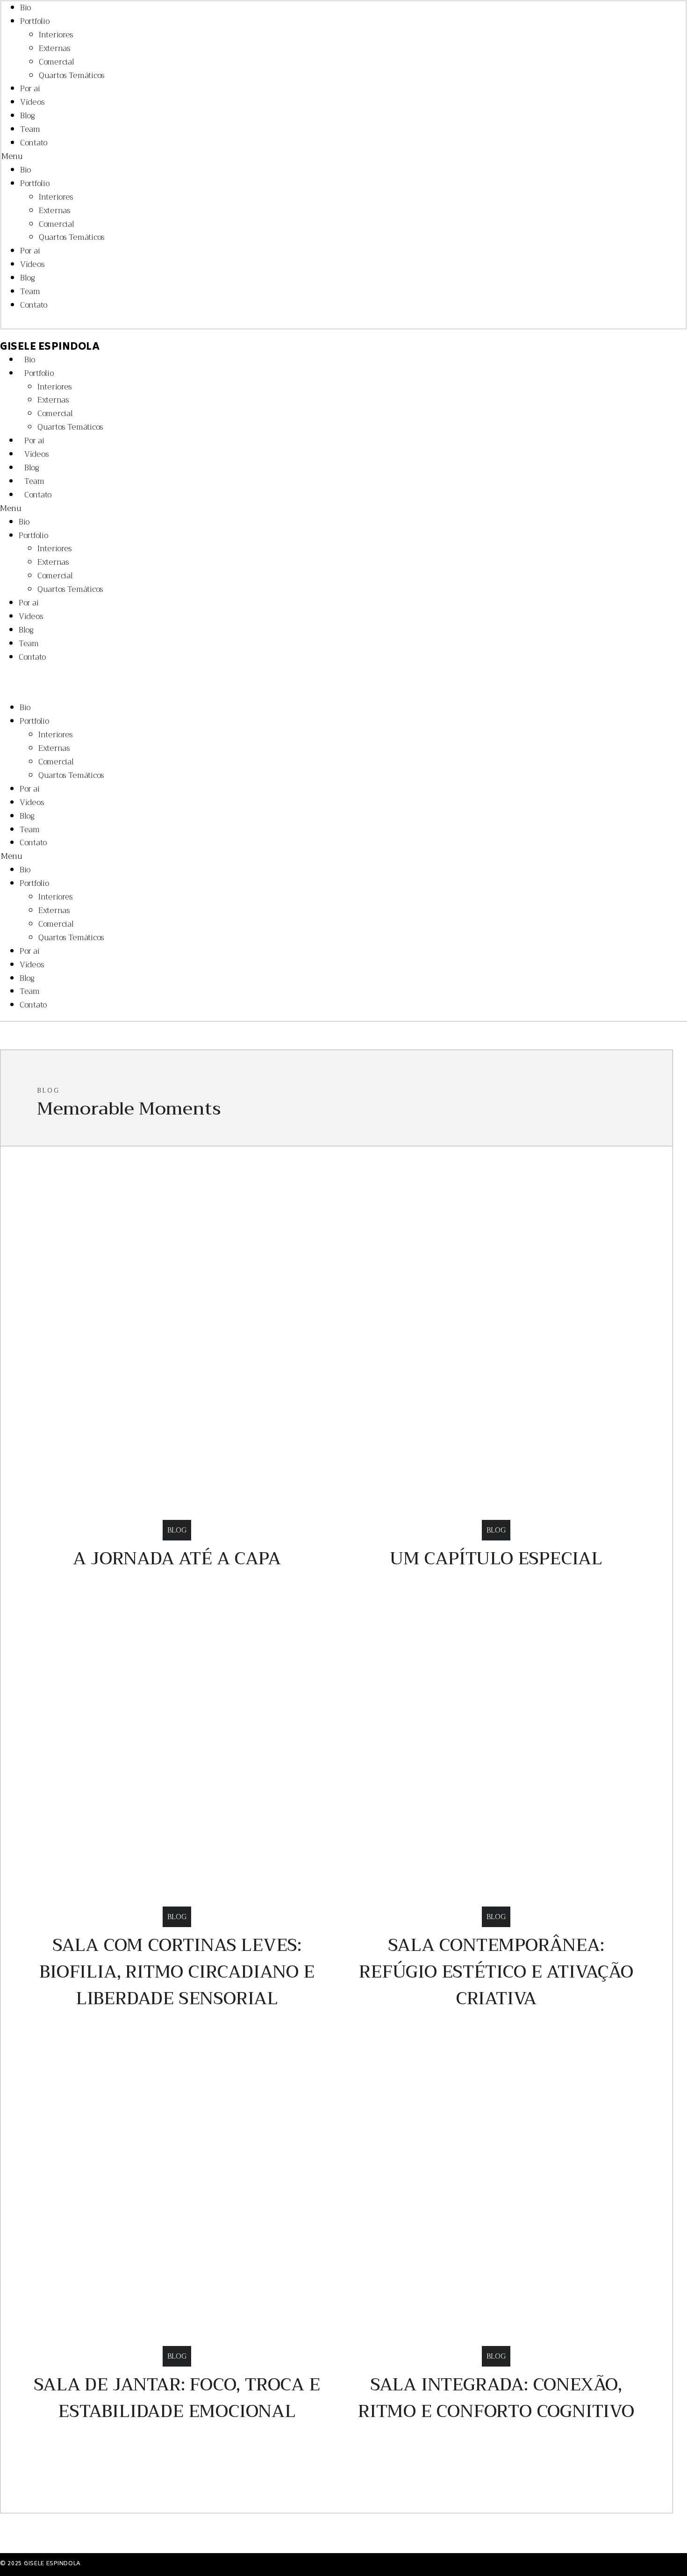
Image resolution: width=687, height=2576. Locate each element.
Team (30, 129)
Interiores (56, 35)
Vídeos (32, 102)
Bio (25, 8)
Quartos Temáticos (72, 76)
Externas (55, 48)
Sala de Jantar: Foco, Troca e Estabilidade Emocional (177, 2398)
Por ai (30, 89)
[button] (268, 157)
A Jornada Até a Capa (177, 1558)
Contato (34, 143)
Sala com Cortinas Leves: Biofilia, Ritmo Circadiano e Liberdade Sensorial (177, 1972)
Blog (28, 116)
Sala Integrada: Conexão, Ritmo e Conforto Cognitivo (496, 2398)
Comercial (56, 62)
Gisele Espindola (50, 348)
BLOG (177, 1530)
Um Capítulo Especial (496, 1558)
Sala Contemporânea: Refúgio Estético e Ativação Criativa (496, 1972)
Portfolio (35, 21)
